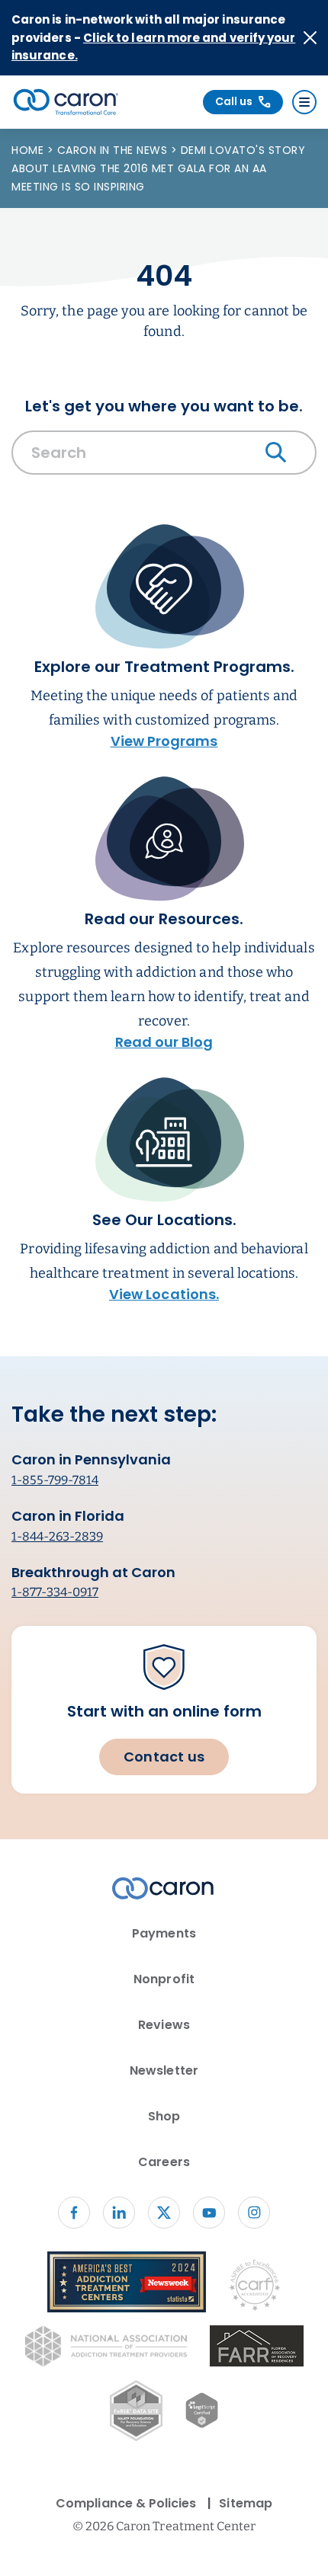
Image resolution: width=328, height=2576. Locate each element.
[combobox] (164, 456)
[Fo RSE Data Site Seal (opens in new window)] (136, 2413)
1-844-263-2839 (57, 1536)
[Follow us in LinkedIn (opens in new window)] (119, 2213)
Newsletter (164, 2070)
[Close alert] (310, 38)
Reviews (164, 2025)
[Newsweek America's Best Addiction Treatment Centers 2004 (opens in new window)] (127, 2285)
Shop (164, 2116)
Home (29, 150)
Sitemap (245, 2503)
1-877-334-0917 (55, 1592)
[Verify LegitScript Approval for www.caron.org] (202, 2413)
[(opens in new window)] (257, 2349)
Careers (164, 2162)
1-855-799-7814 (55, 1480)
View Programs (164, 741)
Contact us (164, 1757)
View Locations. (164, 1294)
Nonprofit (164, 1979)
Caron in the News (114, 150)
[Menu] (304, 102)
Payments (164, 1933)
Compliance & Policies (126, 2503)
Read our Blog (164, 1042)
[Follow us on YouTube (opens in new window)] (209, 2213)
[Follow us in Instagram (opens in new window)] (254, 2213)
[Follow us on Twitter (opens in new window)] (164, 2213)
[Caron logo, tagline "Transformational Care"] (66, 102)
